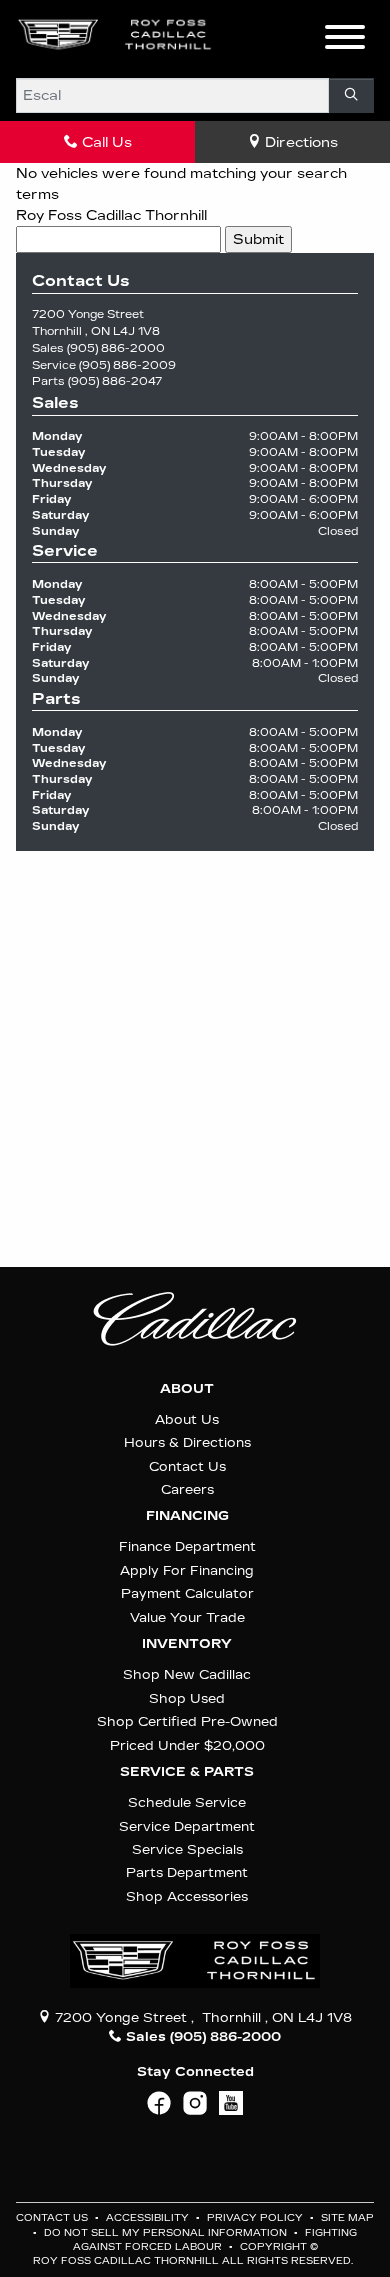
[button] (255, 35)
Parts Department (187, 1872)
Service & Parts (187, 1772)
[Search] (351, 95)
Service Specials (187, 1849)
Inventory (187, 1644)
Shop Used (187, 1698)
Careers (187, 1489)
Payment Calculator (187, 1593)
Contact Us (187, 1466)
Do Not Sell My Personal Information (167, 2233)
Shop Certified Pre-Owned (187, 1721)
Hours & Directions (187, 1442)
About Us (187, 1419)
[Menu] (345, 40)
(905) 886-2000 (116, 348)
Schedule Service (187, 1802)
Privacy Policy (256, 2218)
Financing (187, 1516)
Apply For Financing (187, 1570)
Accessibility (149, 2218)
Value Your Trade (187, 1617)
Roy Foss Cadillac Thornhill (111, 215)
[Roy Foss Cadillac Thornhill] (115, 34)
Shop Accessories (187, 1896)
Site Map (347, 2218)
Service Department (187, 1826)
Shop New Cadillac (187, 1674)
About (187, 1389)
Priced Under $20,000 (187, 1745)
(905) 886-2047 (115, 381)
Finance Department (187, 1546)
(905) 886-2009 (127, 365)
